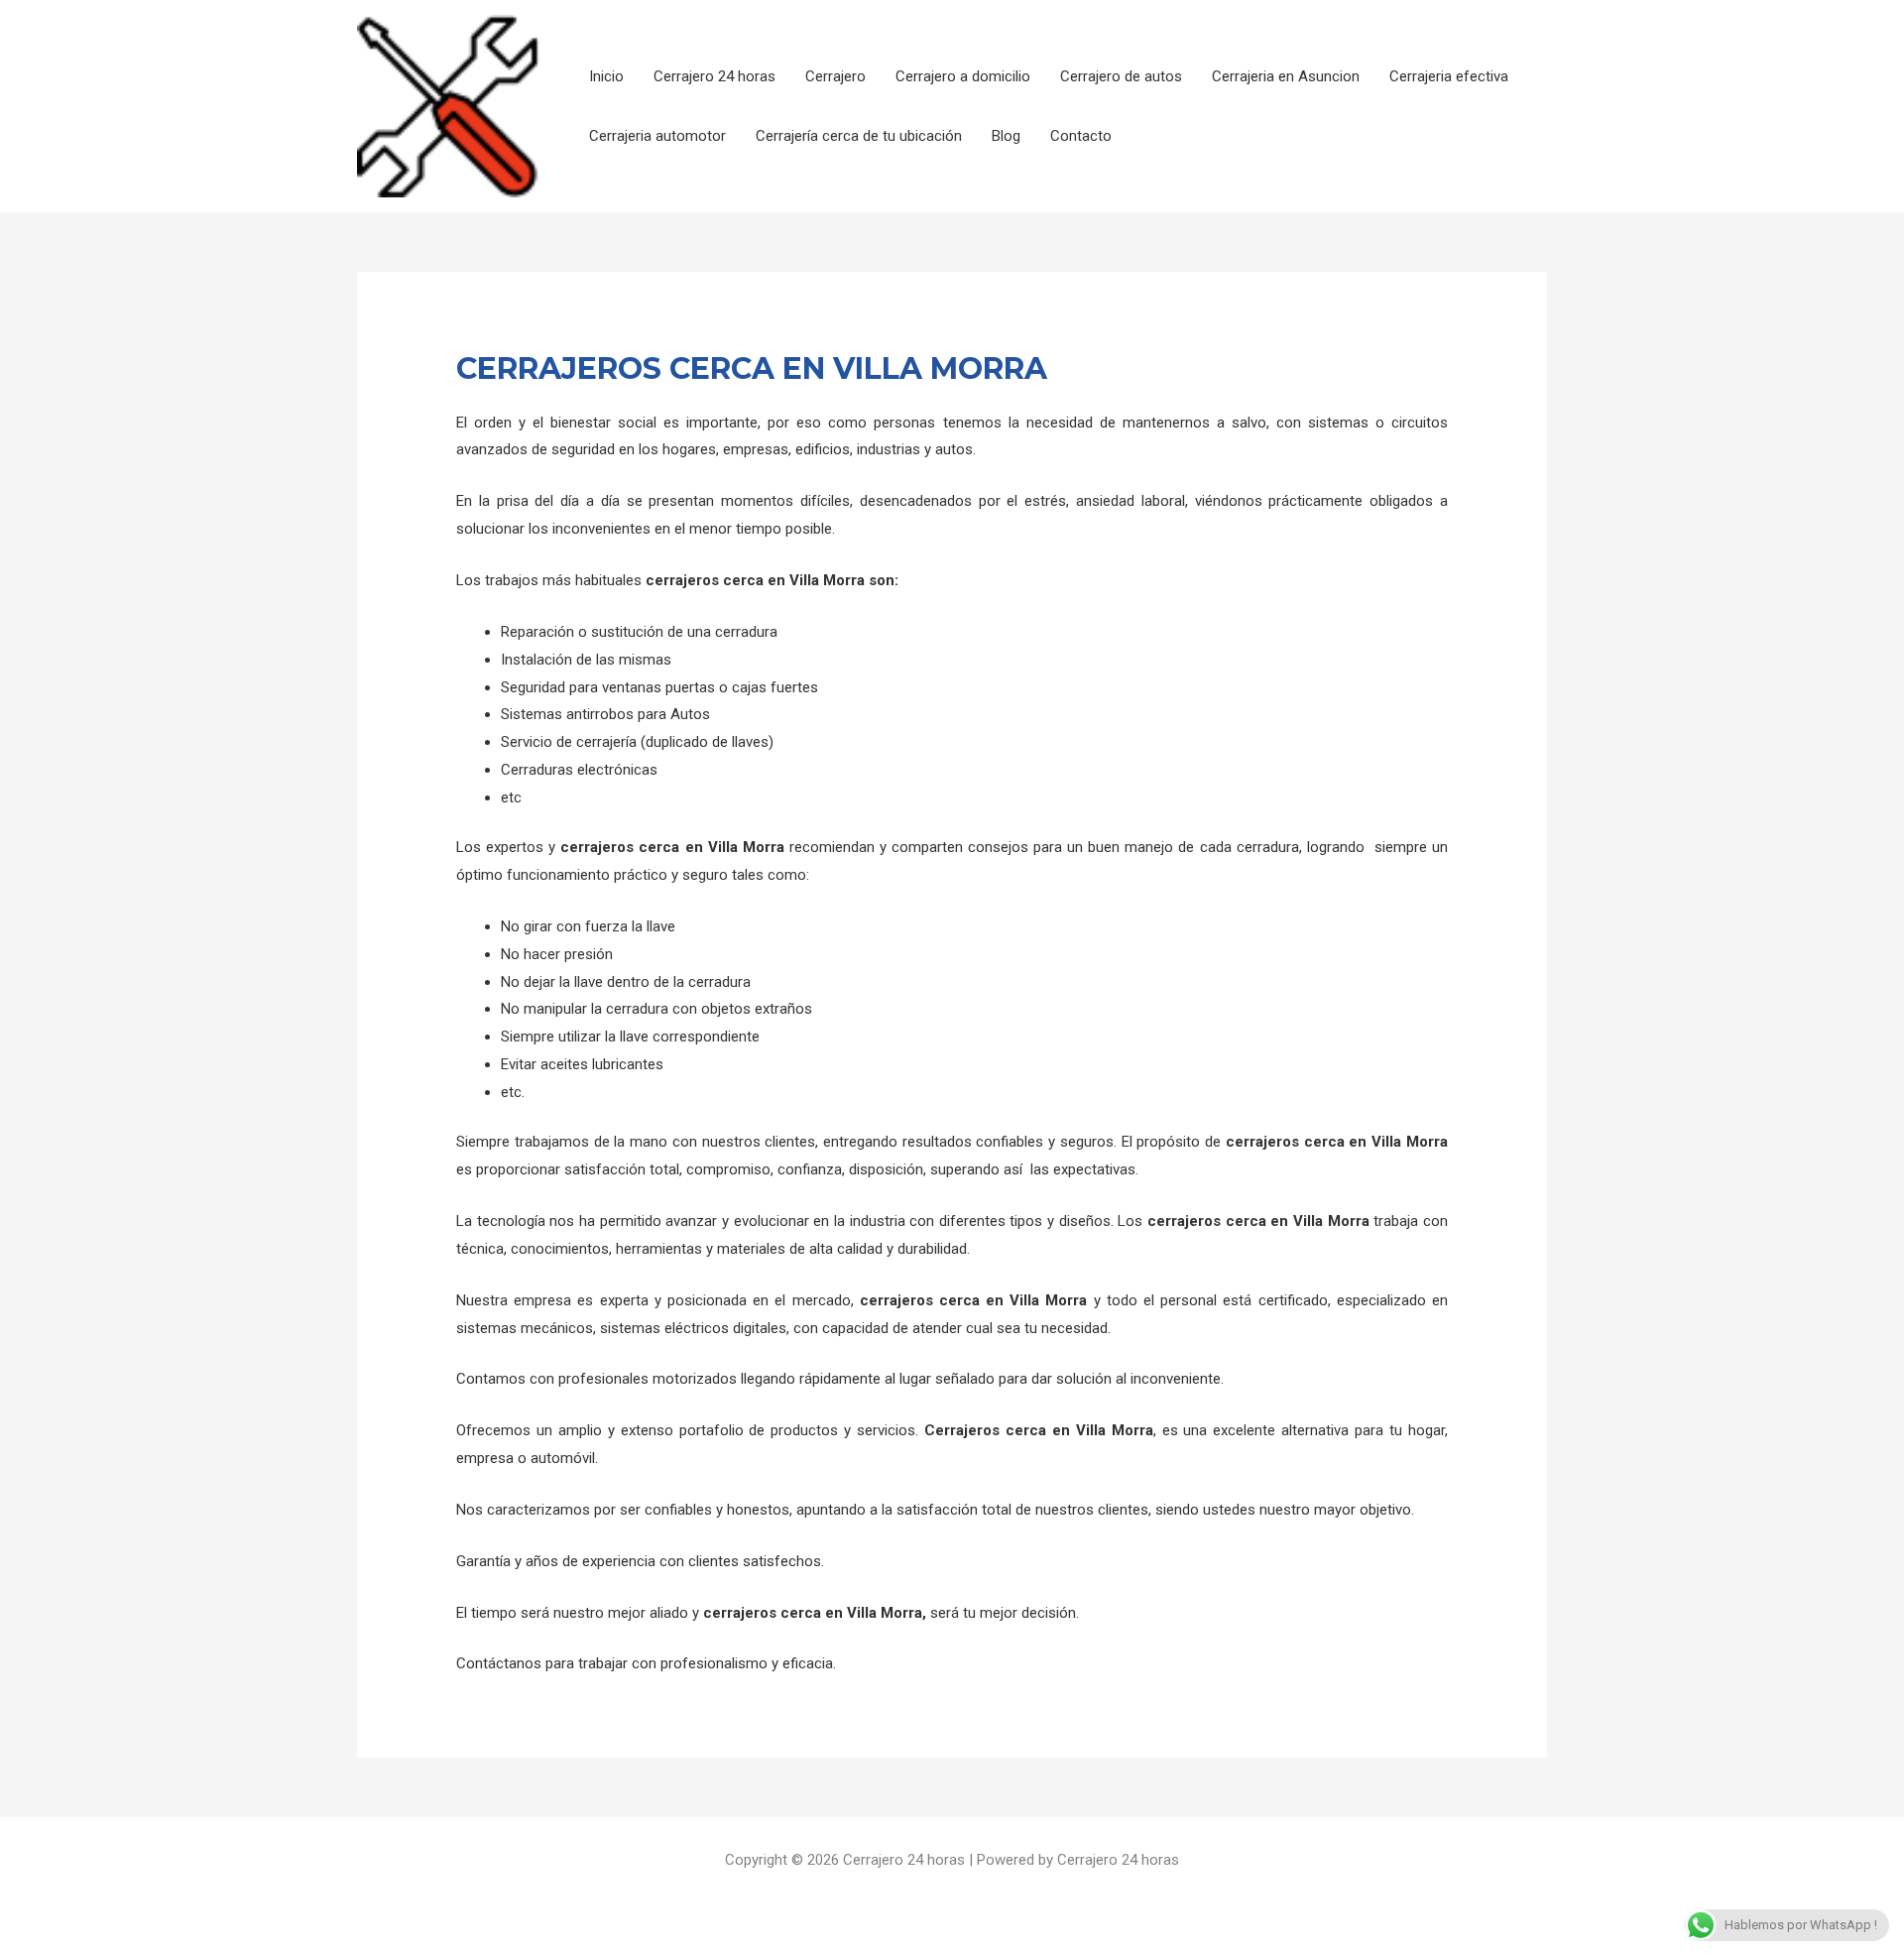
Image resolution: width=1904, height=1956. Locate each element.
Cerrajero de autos (1121, 76)
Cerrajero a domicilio (963, 76)
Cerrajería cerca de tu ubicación (859, 136)
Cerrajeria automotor (657, 136)
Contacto (1081, 136)
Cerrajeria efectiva (1449, 76)
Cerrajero (835, 76)
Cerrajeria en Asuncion (1286, 76)
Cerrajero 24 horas (714, 76)
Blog (1006, 136)
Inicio (606, 76)
